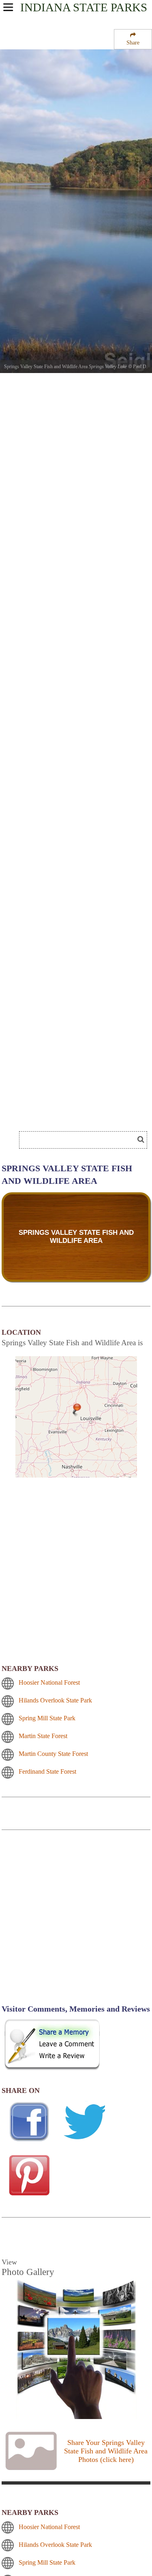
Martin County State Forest (53, 1754)
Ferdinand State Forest (47, 1771)
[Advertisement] (76, 1922)
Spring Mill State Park (47, 1718)
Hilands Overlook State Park (55, 1700)
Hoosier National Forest (49, 1682)
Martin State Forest (43, 1736)
